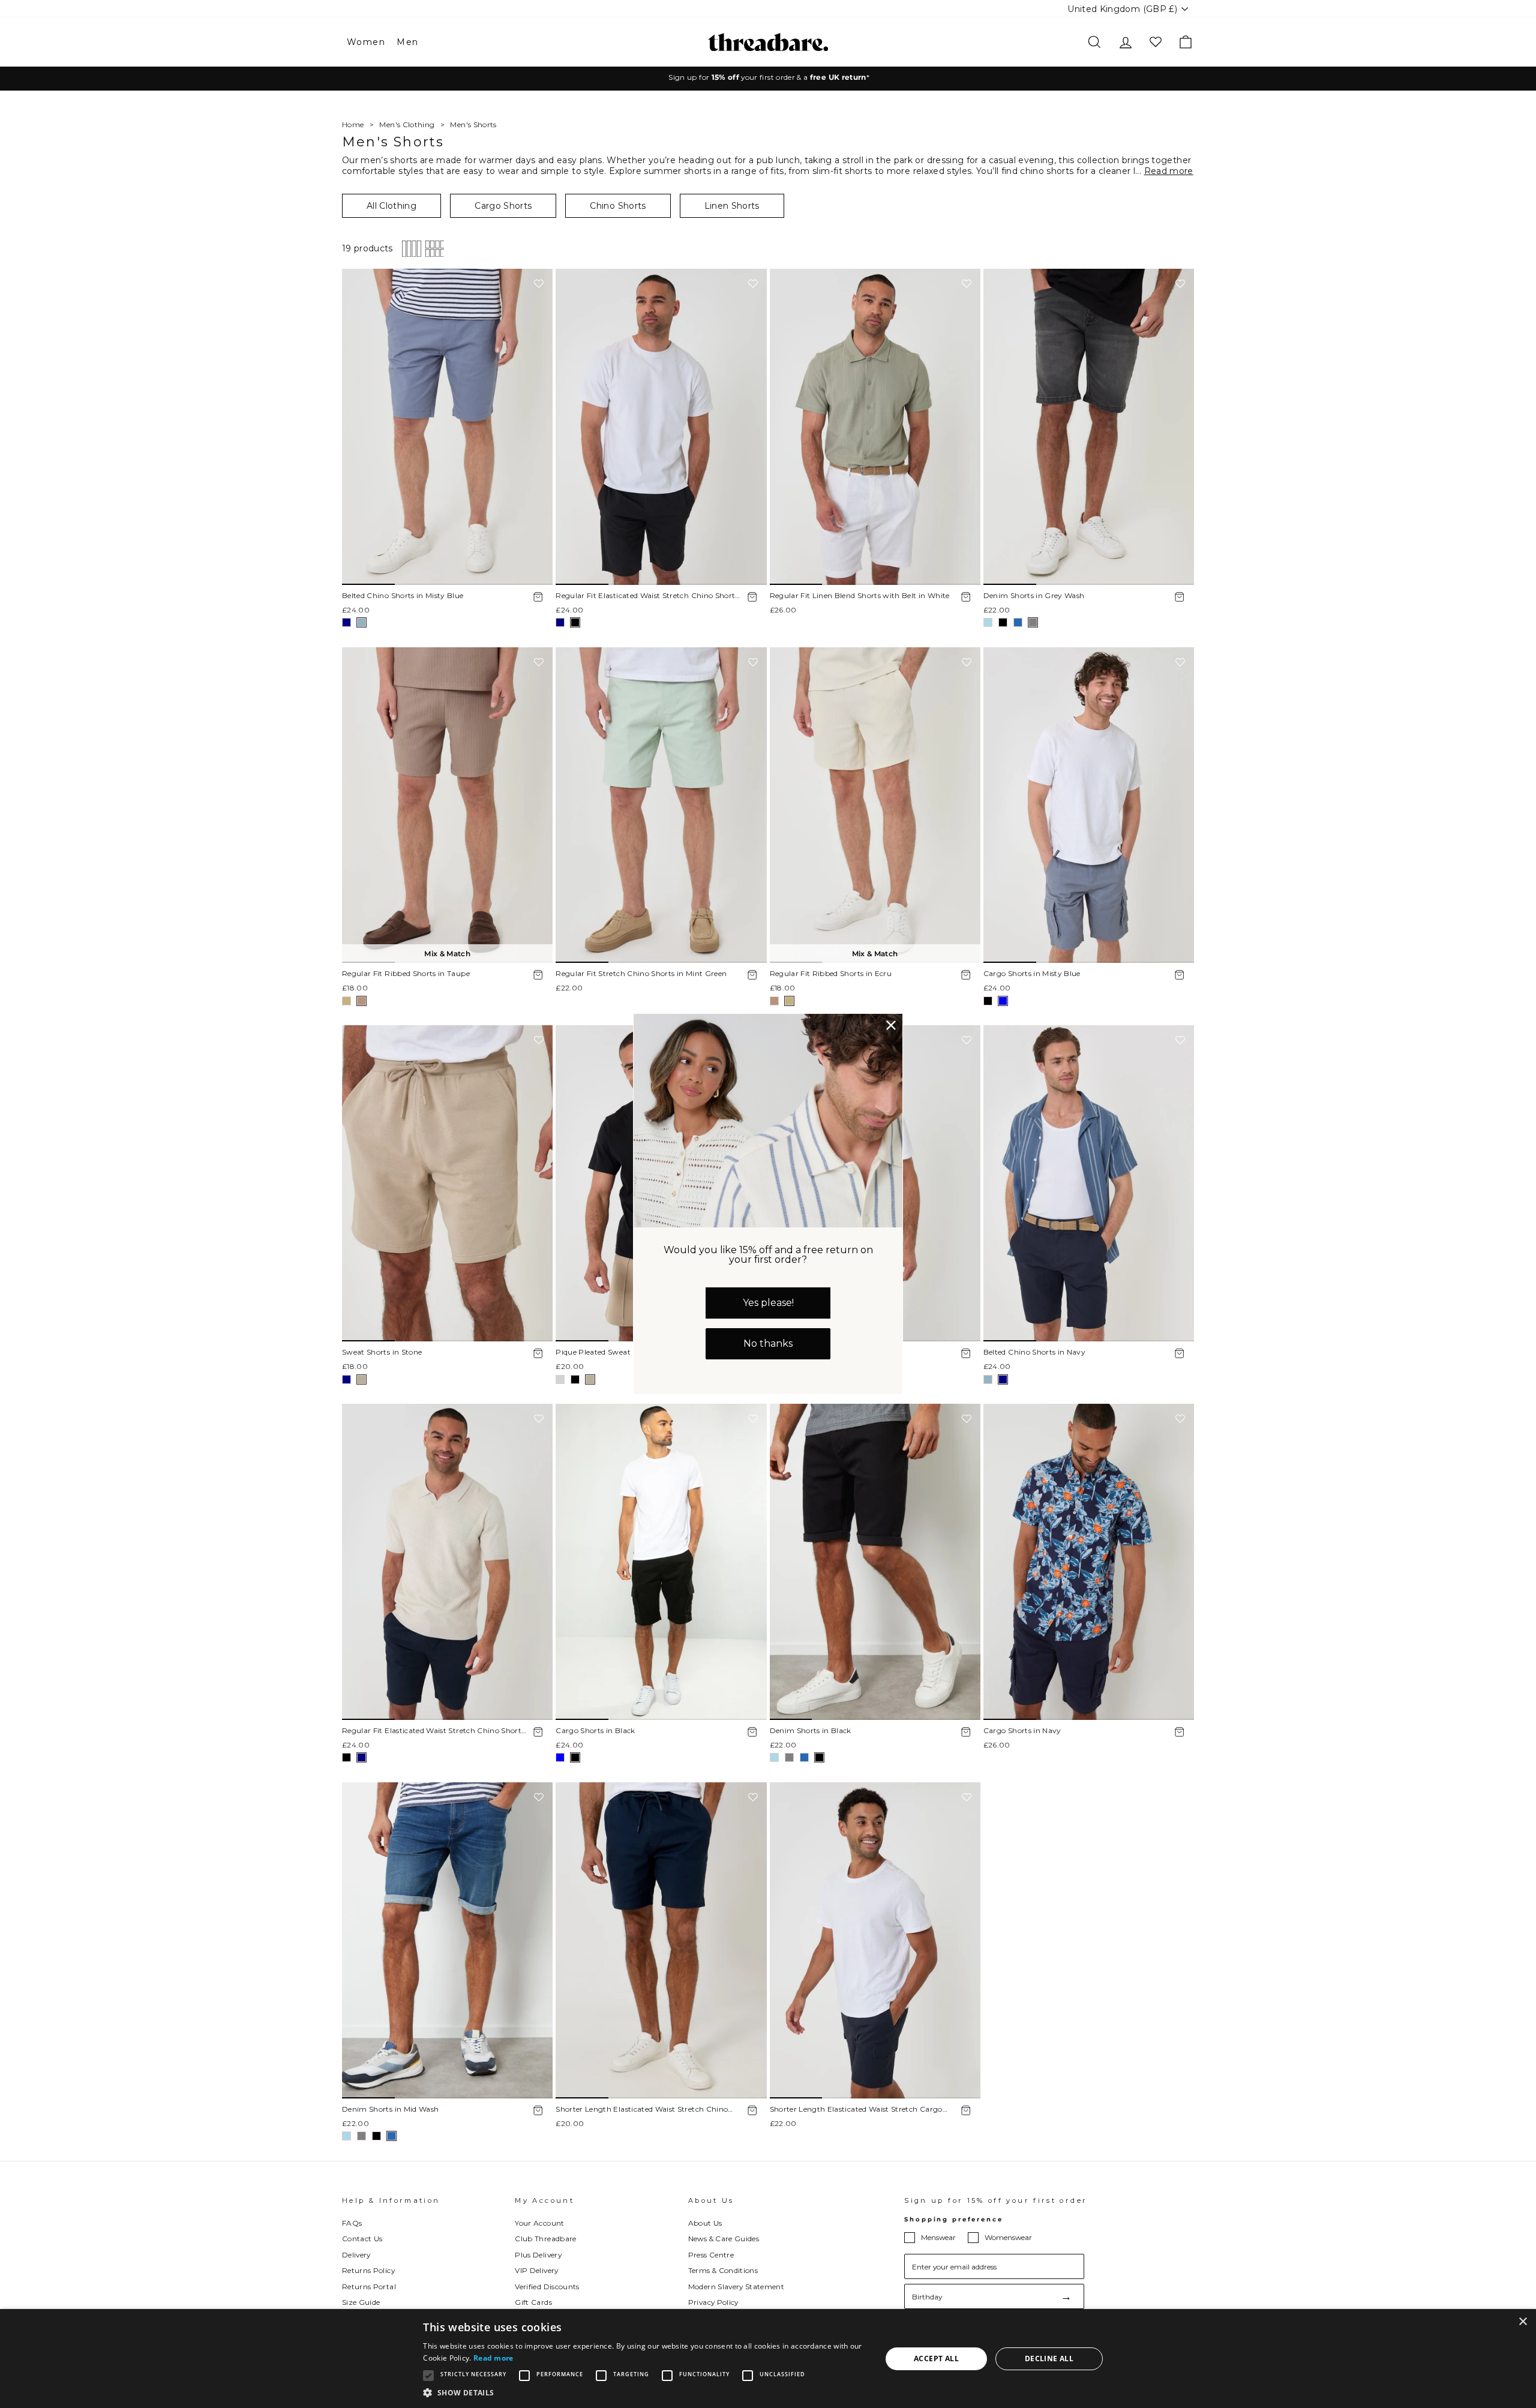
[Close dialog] (891, 1025)
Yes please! (768, 1303)
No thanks (768, 1343)
